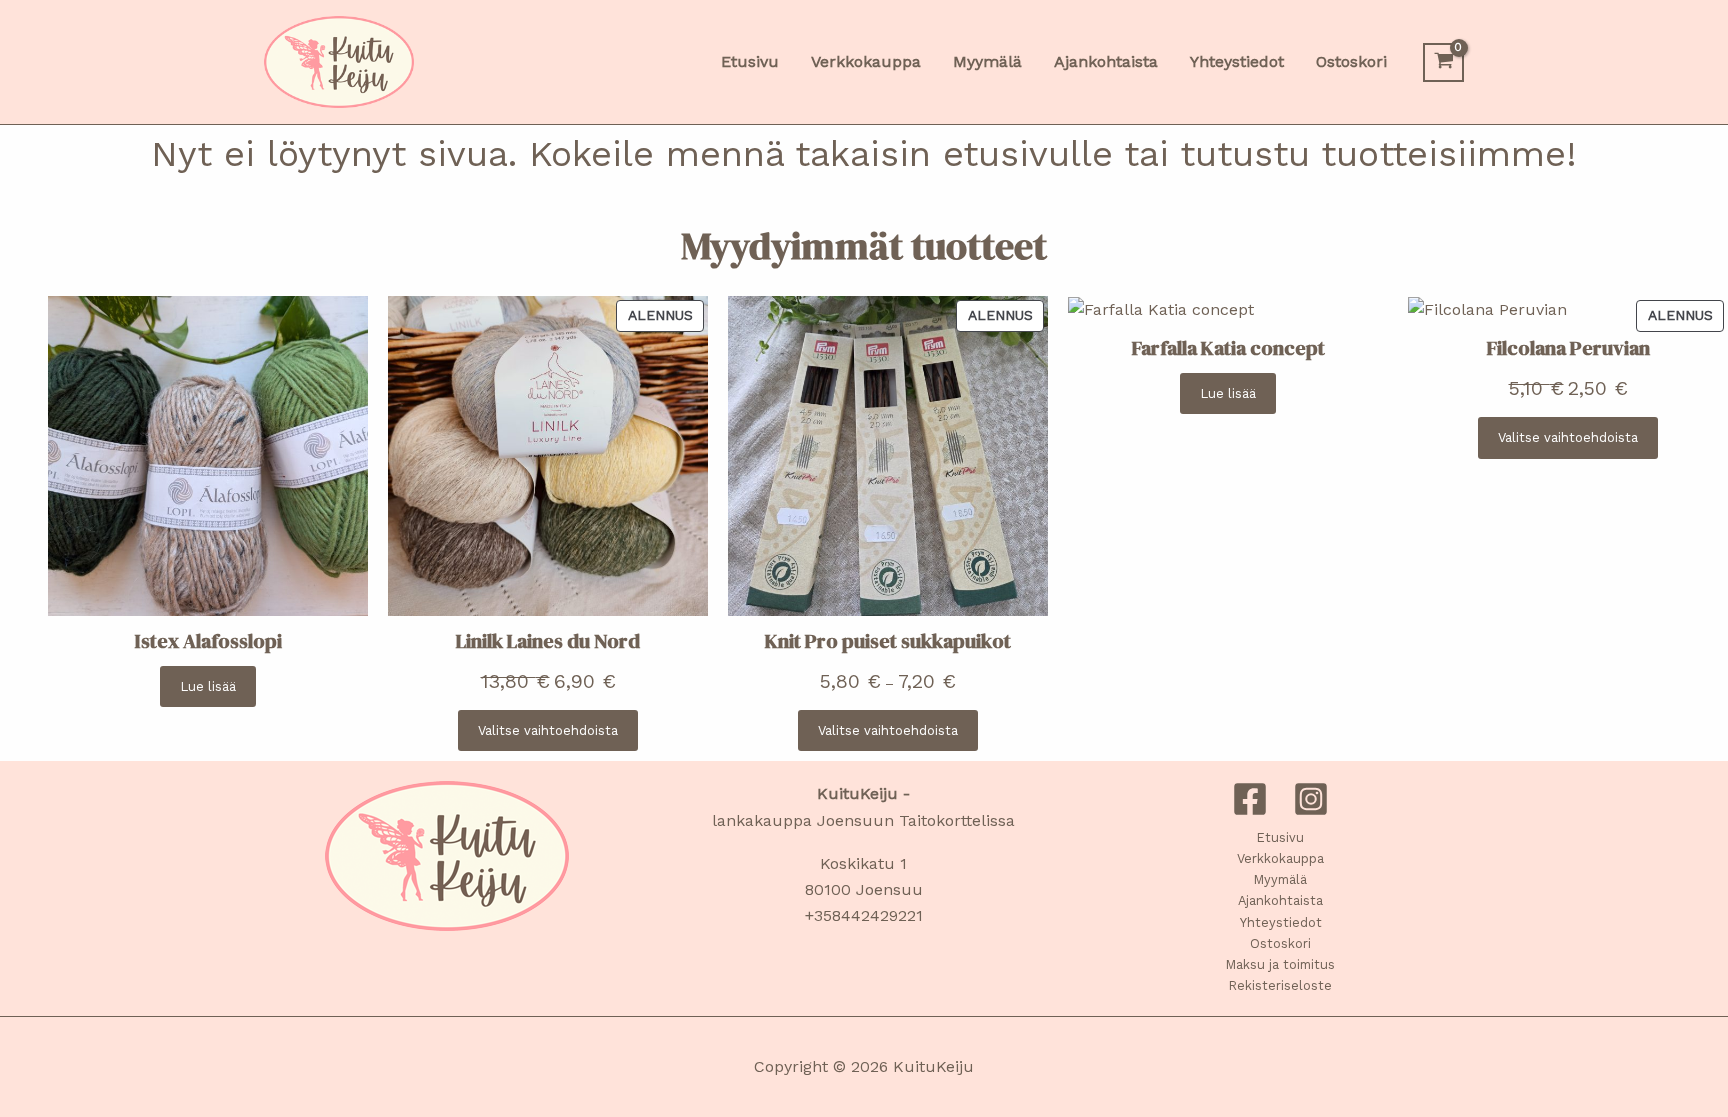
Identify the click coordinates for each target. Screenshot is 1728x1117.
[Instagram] (1311, 799)
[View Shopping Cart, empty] (1443, 62)
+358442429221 (864, 915)
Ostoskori (1280, 943)
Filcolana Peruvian (1568, 348)
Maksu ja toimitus (1280, 964)
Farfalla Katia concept (1228, 348)
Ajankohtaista (1280, 900)
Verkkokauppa (1280, 858)
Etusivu (1280, 837)
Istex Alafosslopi (208, 641)
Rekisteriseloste (1280, 985)
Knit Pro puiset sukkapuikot (888, 641)
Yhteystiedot (1281, 922)
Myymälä (1280, 879)
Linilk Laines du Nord (548, 641)
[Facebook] (1250, 799)
